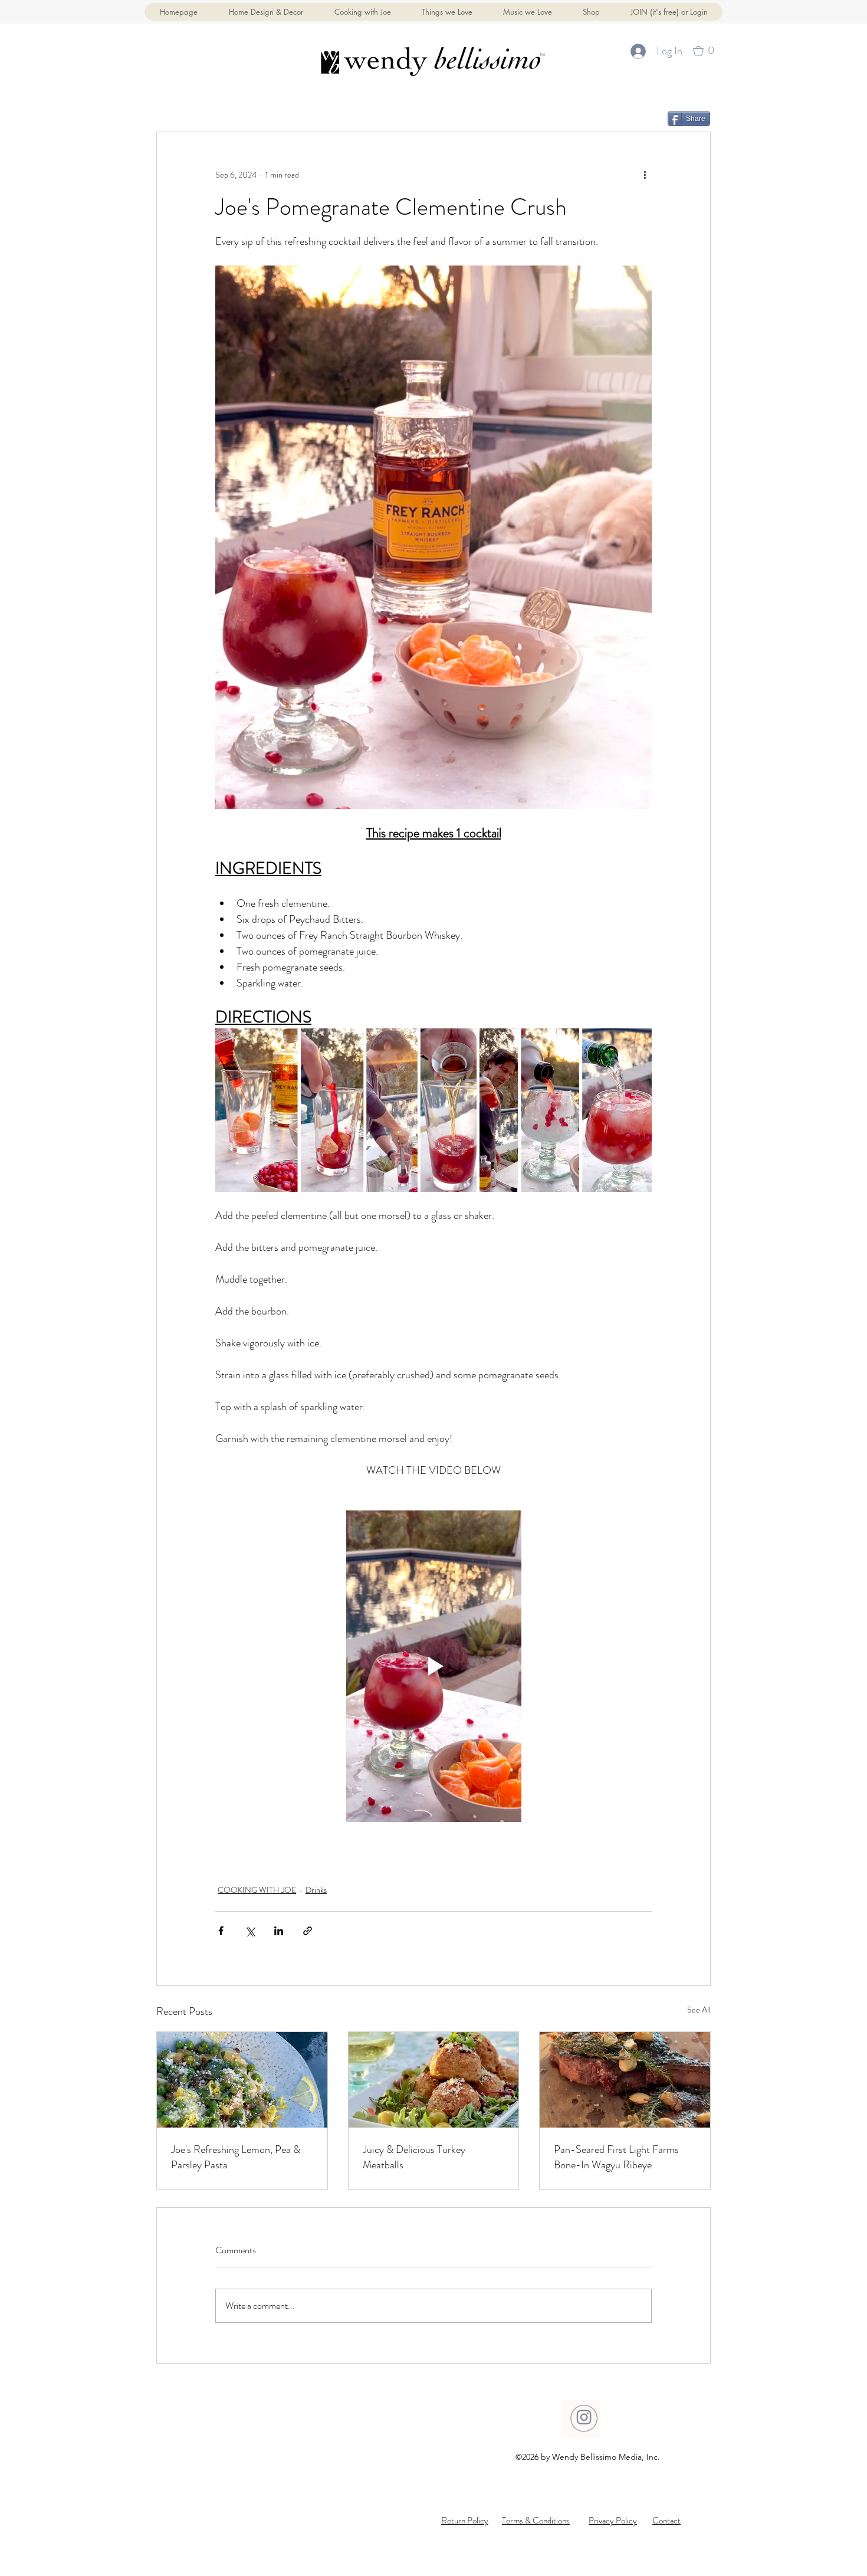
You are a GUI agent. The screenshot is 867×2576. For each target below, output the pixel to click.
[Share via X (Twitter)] (250, 1931)
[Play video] (433, 1666)
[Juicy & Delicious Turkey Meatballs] (434, 2080)
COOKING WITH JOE (257, 1890)
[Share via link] (308, 1931)
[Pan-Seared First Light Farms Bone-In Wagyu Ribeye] (625, 2080)
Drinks (316, 1890)
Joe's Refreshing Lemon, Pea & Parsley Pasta (236, 2157)
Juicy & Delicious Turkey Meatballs (414, 2157)
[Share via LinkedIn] (279, 1931)
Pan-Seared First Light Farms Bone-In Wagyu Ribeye (616, 2157)
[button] (591, 12)
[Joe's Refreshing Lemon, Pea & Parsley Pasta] (242, 2080)
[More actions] (645, 175)
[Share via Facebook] (221, 1931)
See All (699, 2010)
